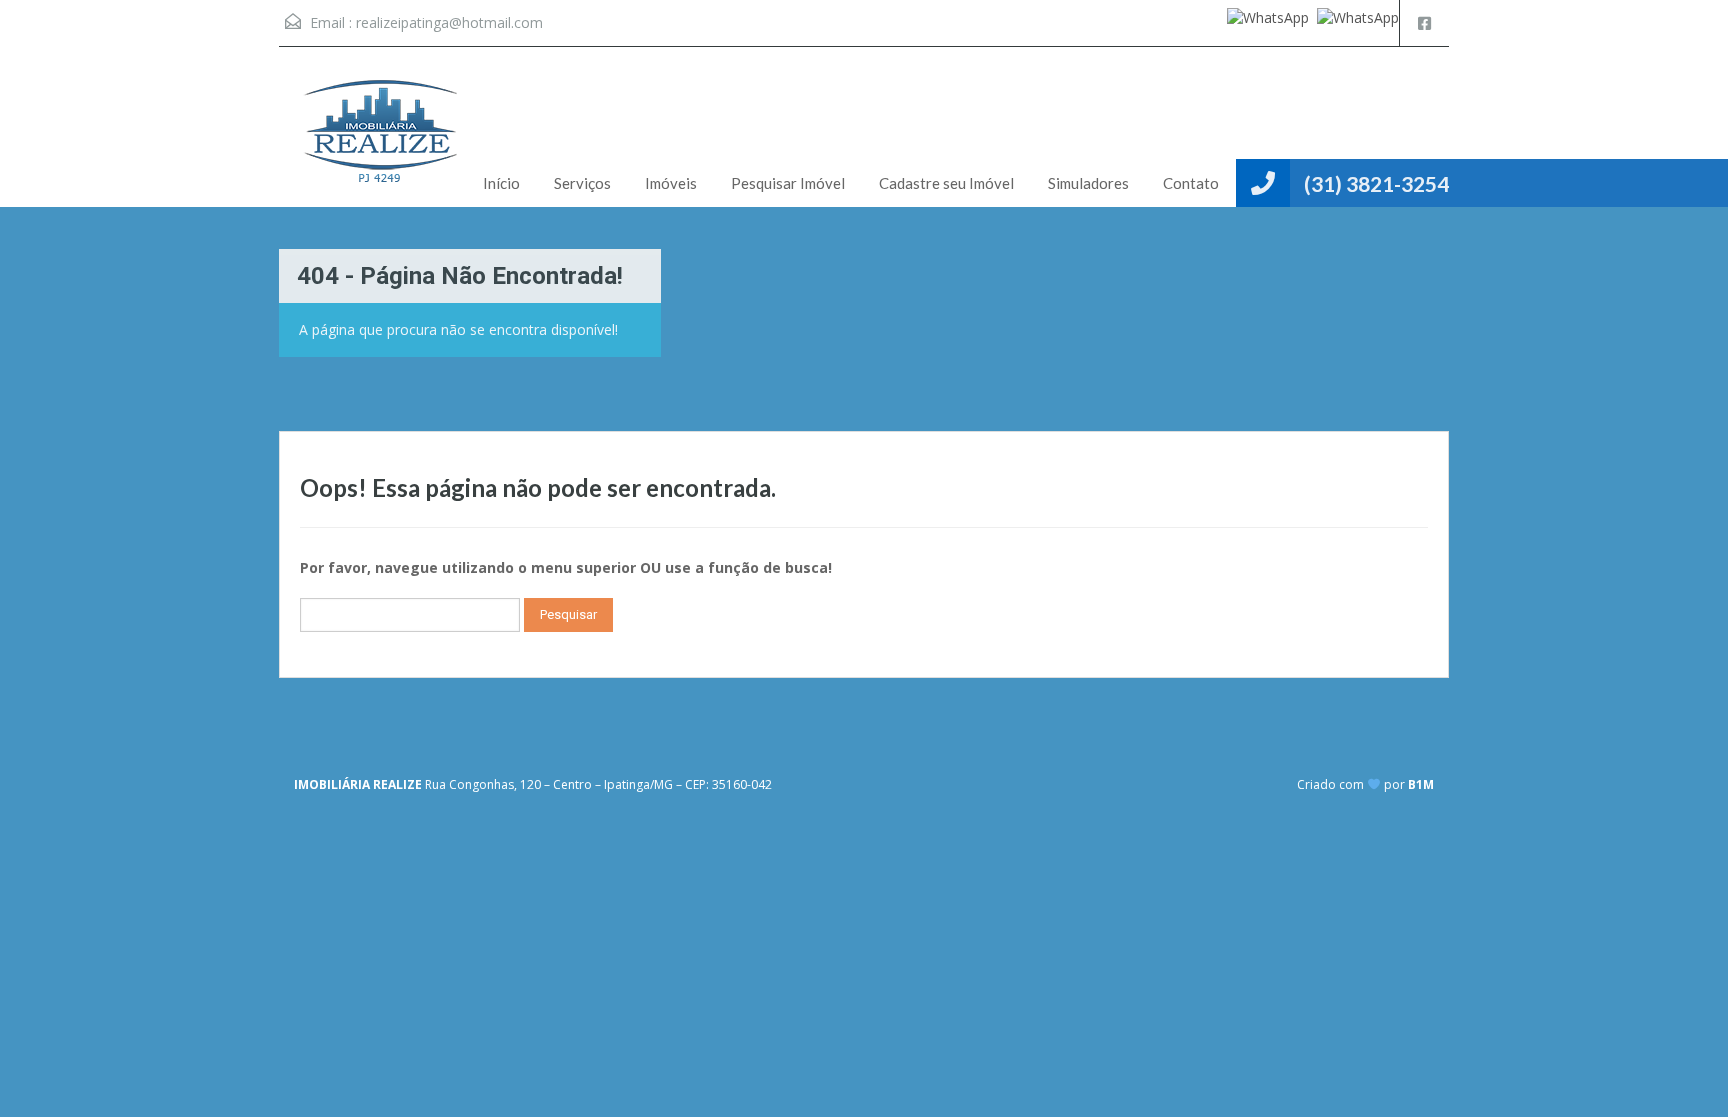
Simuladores (1088, 183)
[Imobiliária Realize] (379, 142)
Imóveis (671, 183)
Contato (1191, 183)
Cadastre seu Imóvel (946, 183)
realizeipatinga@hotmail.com (449, 22)
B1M (1421, 784)
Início (501, 183)
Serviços (582, 183)
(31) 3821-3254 (1376, 183)
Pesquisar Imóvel (788, 183)
